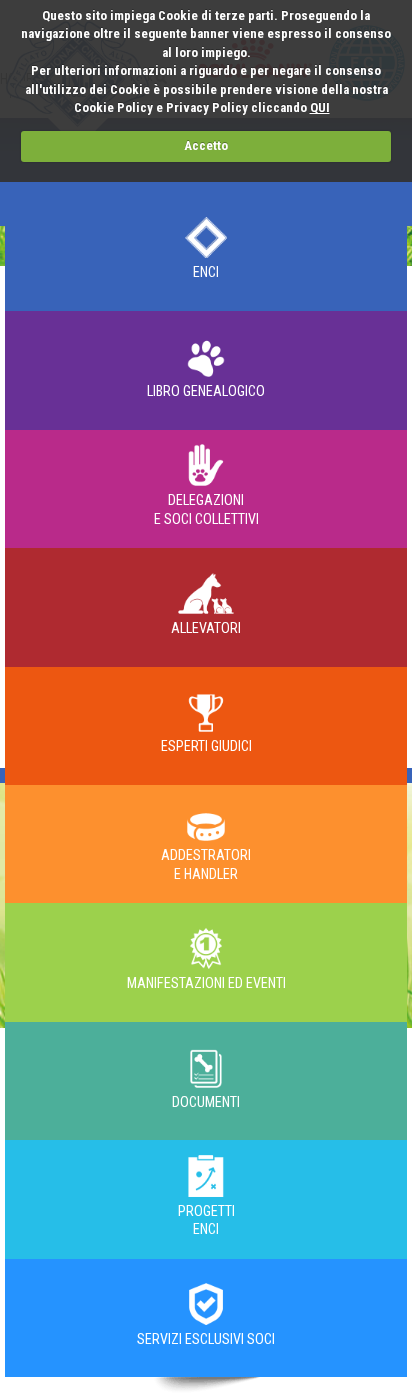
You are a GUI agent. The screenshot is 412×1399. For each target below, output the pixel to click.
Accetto (206, 145)
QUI (320, 107)
